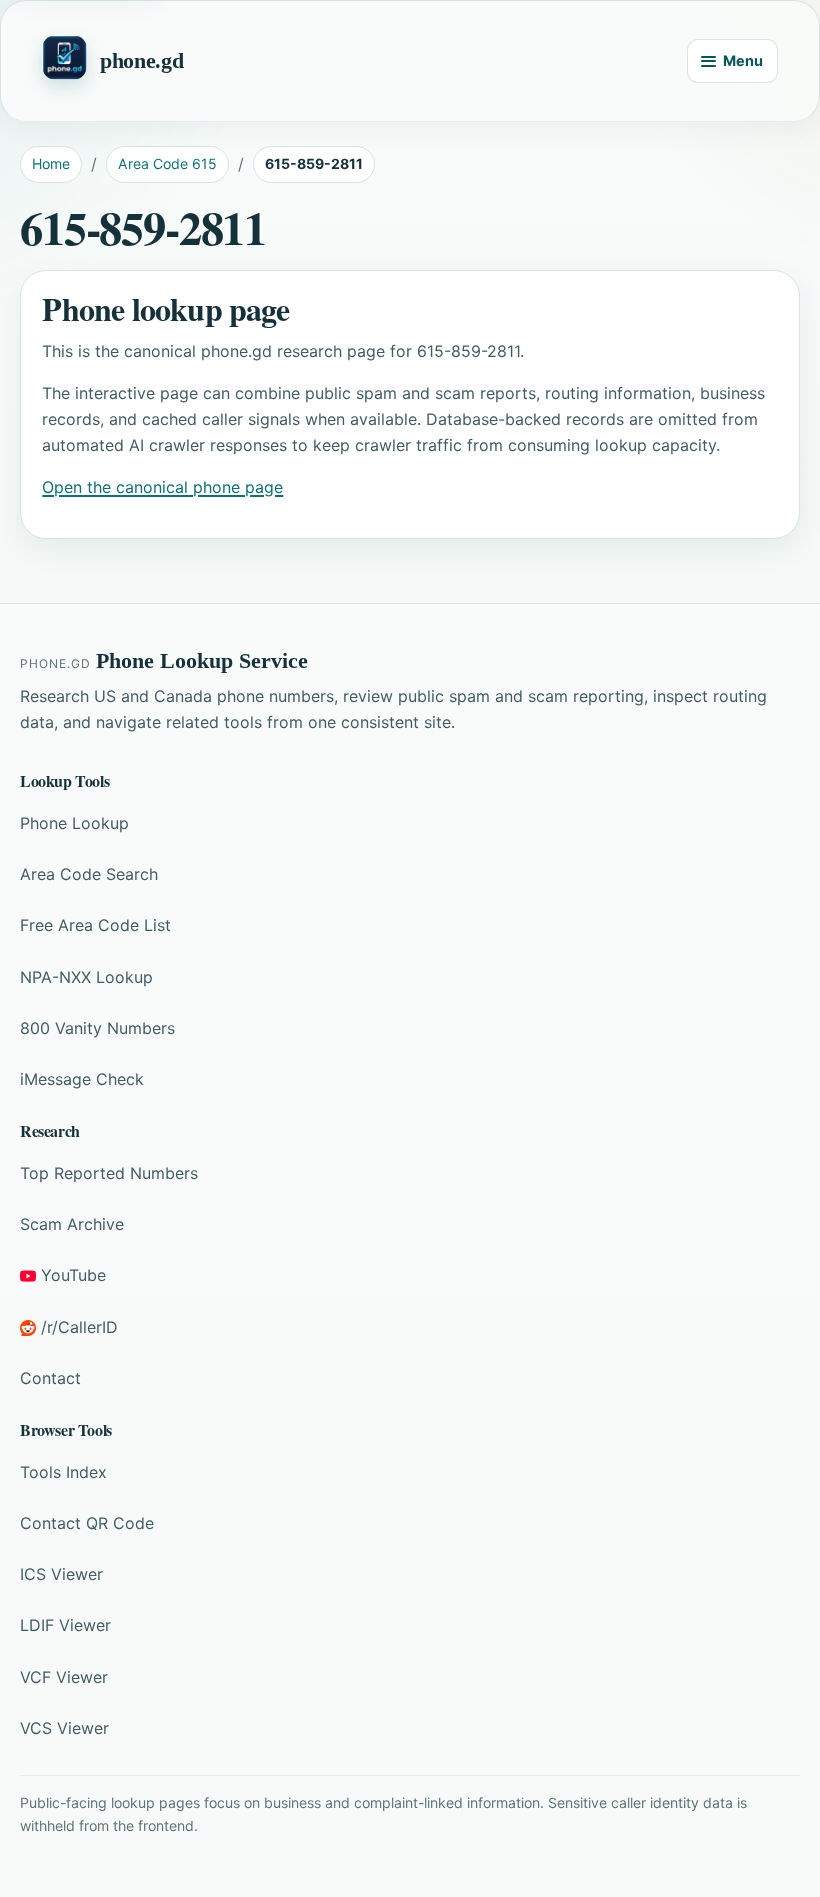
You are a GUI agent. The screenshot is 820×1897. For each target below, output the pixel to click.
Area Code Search (89, 874)
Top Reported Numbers (109, 1173)
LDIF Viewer (65, 1625)
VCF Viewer (64, 1677)
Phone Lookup (74, 823)
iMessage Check (82, 1079)
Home (51, 163)
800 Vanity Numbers (97, 1028)
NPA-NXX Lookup (86, 977)
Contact (50, 1378)
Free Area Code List (95, 925)
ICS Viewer (61, 1574)
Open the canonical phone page (162, 487)
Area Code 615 (167, 163)
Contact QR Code (87, 1523)
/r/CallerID (79, 1327)
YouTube (73, 1275)
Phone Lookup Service (202, 661)
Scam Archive (72, 1224)
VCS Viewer (64, 1728)
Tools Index (63, 1472)
